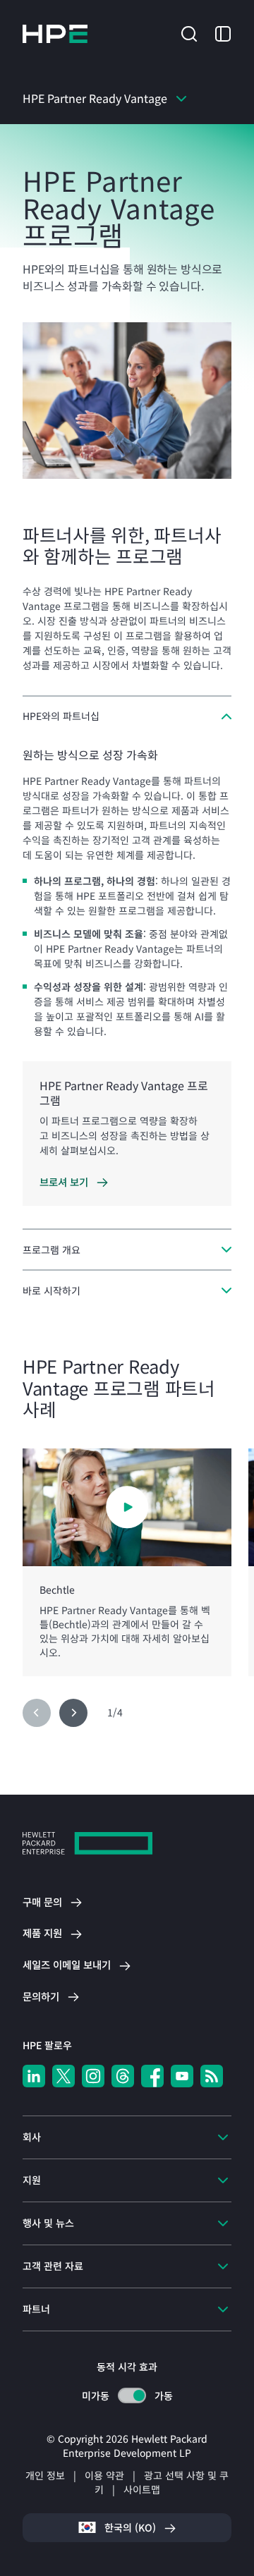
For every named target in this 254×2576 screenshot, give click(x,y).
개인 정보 (45, 2475)
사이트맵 (142, 2489)
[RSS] (212, 2076)
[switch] (132, 2396)
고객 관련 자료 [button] (53, 2266)
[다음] (73, 1713)
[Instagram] (93, 2076)
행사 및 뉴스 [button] (48, 2223)
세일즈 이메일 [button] (67, 1965)
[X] (64, 2076)
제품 (42, 1933)
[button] (189, 32)
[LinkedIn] (34, 2076)
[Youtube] (182, 2076)
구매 (42, 1902)
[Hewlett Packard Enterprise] (55, 34)
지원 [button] (32, 2180)
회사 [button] (32, 2137)
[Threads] (123, 2076)
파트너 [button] (36, 2309)
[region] (127, 1562)
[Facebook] (152, 2076)
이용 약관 (104, 2475)
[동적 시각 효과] (132, 2395)
